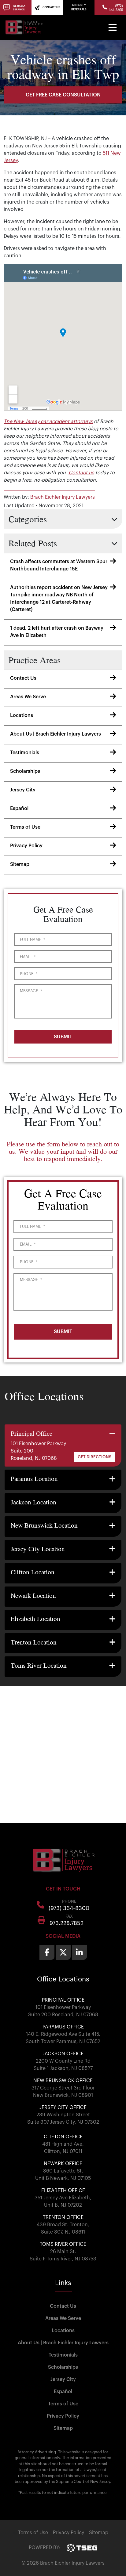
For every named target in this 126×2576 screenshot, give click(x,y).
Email (28, 957)
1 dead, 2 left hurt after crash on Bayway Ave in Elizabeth (57, 632)
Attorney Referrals (79, 7)
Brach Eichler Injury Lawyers (63, 497)
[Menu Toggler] (113, 27)
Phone (29, 974)
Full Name (32, 940)
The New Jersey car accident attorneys (48, 421)
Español (19, 809)
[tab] (63, 1446)
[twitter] (63, 1952)
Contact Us (23, 678)
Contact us (81, 473)
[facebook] (47, 1952)
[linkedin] (79, 1952)
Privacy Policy (26, 846)
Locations (22, 715)
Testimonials (25, 753)
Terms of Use (25, 827)
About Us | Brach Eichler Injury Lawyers (56, 734)
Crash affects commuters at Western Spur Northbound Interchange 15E (59, 565)
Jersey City (23, 790)
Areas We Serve (28, 697)
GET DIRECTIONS (94, 1457)
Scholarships (25, 771)
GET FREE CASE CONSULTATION (63, 95)
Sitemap (20, 864)
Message (31, 991)
